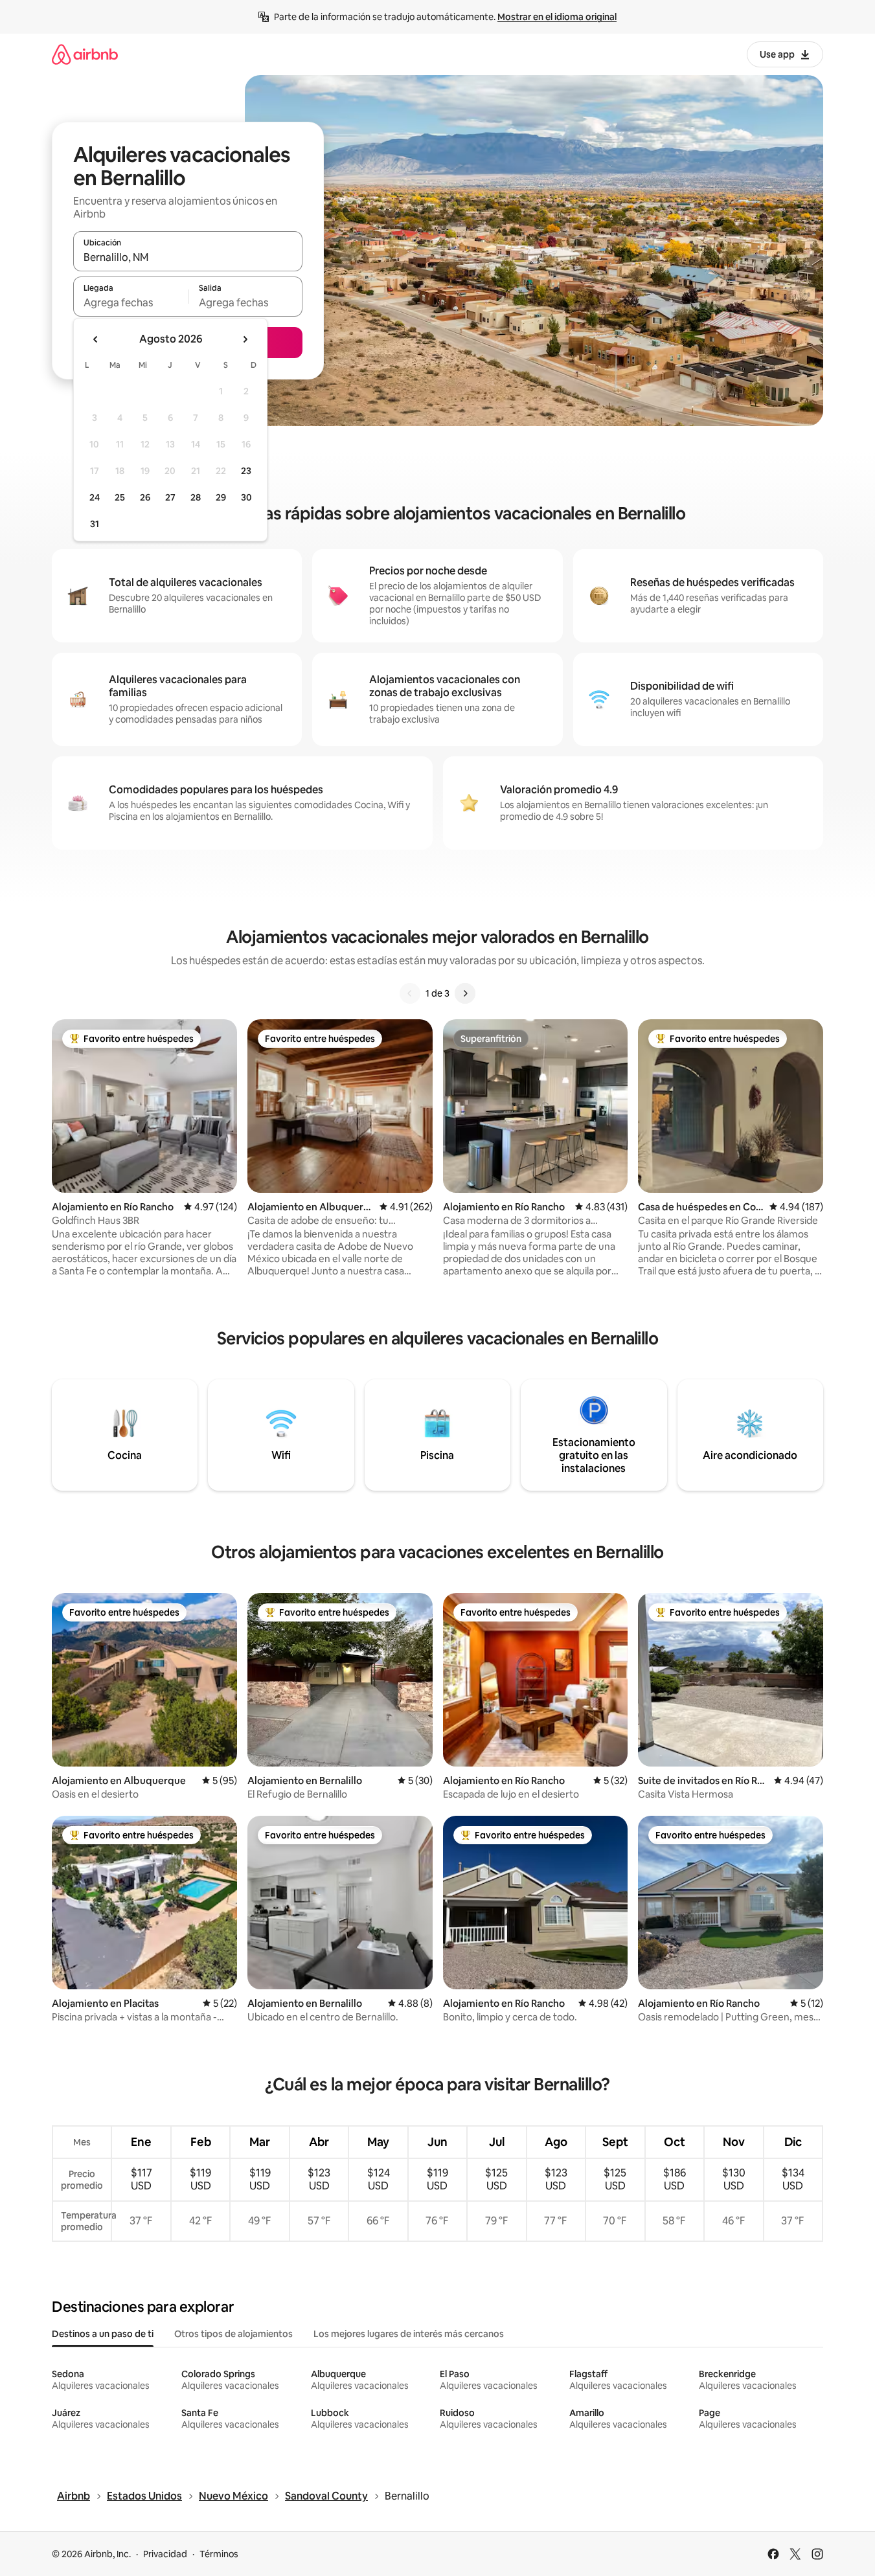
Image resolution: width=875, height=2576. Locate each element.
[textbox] (131, 302)
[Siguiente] (465, 993)
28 (196, 497)
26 (145, 497)
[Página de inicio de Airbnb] (85, 54)
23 (246, 471)
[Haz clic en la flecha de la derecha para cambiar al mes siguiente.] (245, 339)
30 (246, 497)
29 (221, 497)
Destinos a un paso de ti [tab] (103, 2334)
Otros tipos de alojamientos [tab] (233, 2334)
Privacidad (165, 2554)
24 (95, 497)
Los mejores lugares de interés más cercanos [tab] (409, 2334)
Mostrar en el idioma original (557, 17)
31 (95, 524)
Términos (219, 2554)
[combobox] (188, 257)
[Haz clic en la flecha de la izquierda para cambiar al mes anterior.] (96, 339)
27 (170, 497)
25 (120, 497)
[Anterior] (410, 993)
